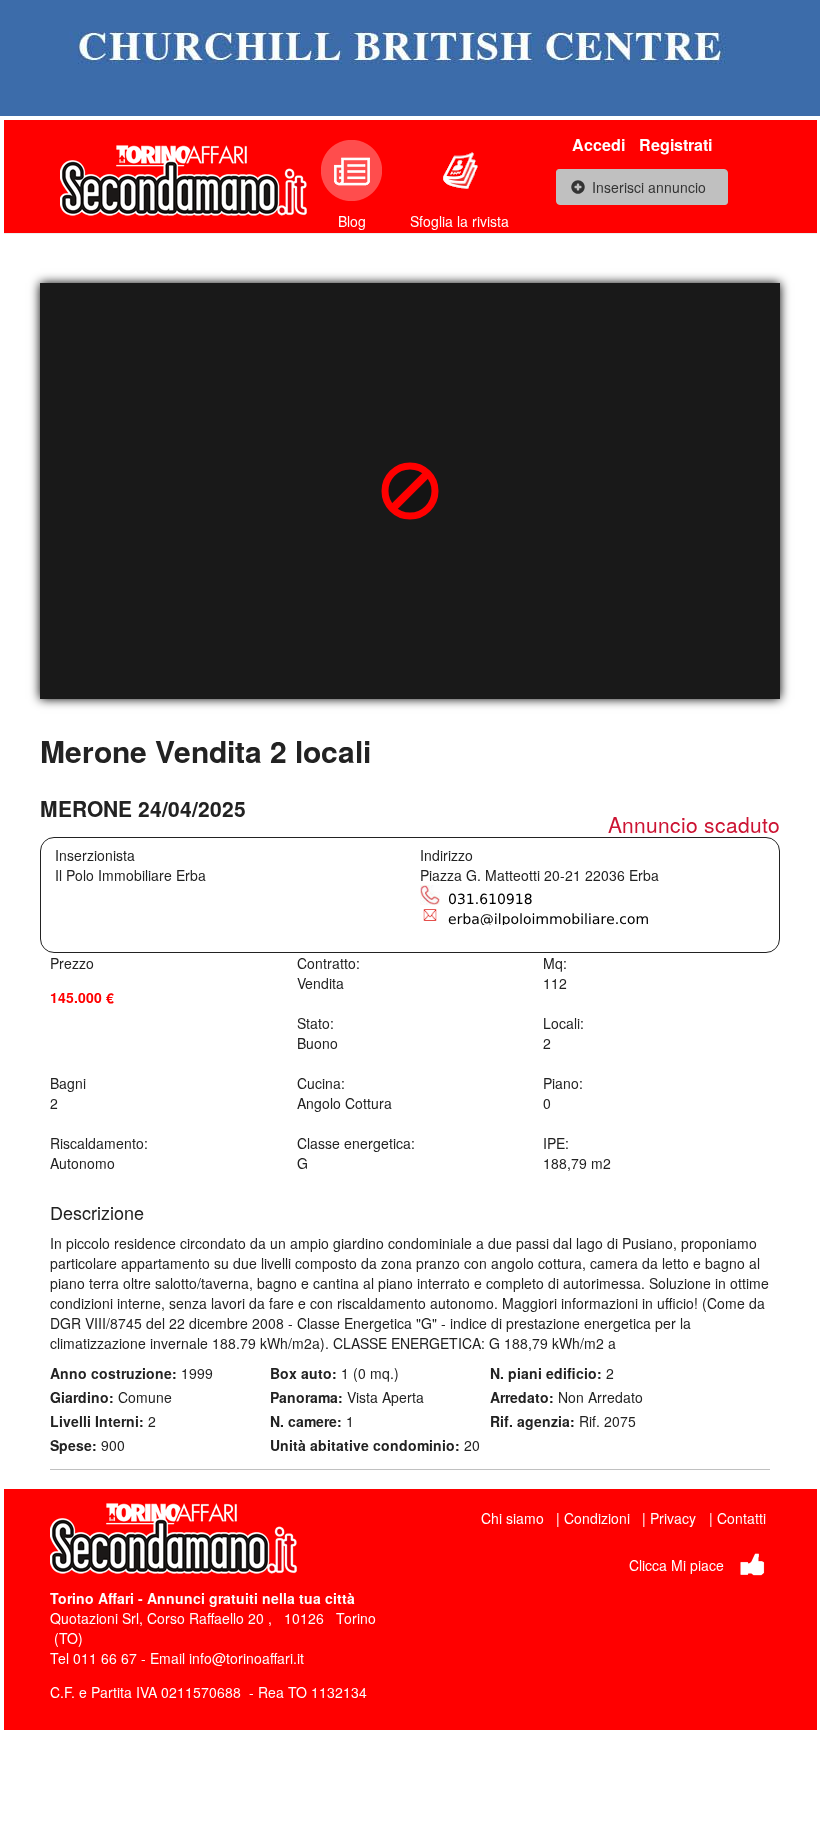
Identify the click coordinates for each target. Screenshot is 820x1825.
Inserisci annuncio (649, 187)
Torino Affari (92, 1598)
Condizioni (597, 1518)
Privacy (673, 1518)
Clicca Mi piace (676, 1565)
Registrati (675, 144)
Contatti (741, 1518)
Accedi (598, 144)
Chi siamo (512, 1518)
